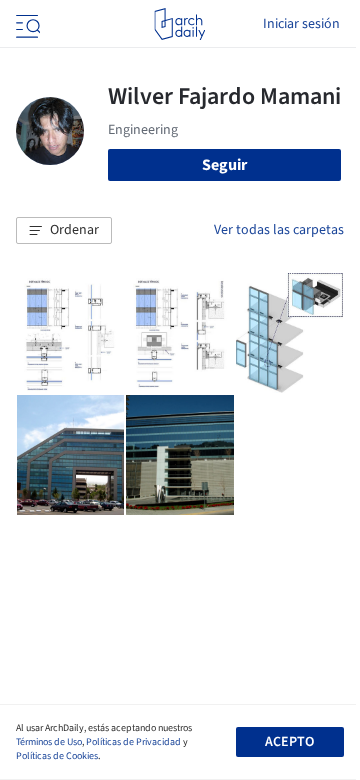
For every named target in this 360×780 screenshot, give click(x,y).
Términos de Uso (49, 742)
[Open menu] (26, 24)
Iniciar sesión (301, 24)
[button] (64, 231)
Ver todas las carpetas (279, 230)
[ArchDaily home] (179, 24)
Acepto (289, 742)
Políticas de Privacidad (133, 742)
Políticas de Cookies (57, 756)
